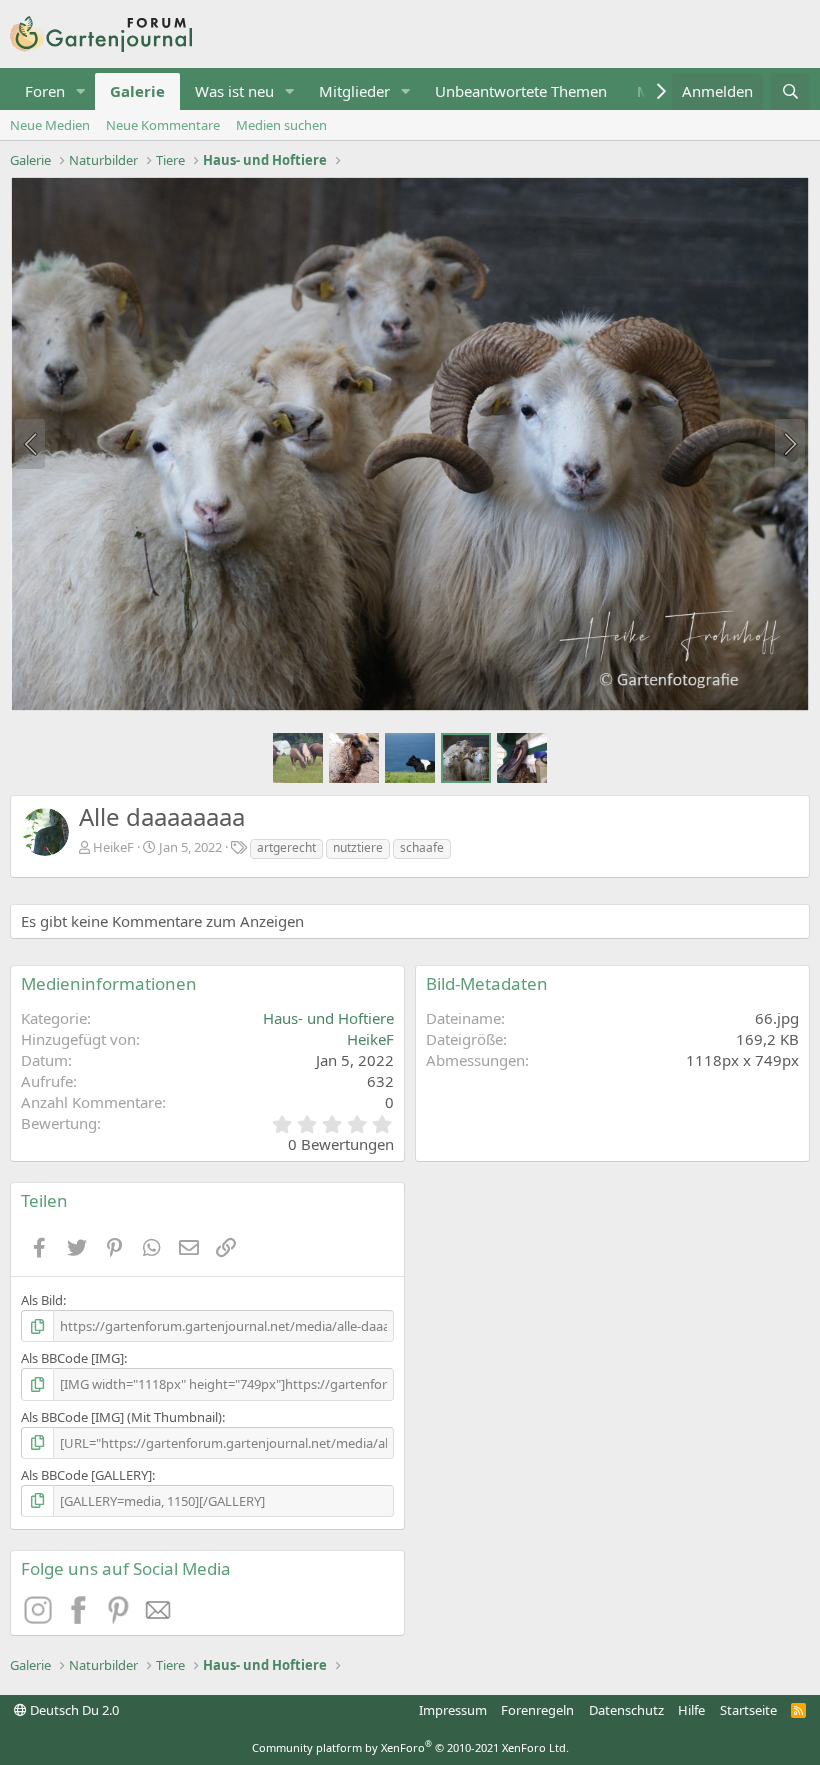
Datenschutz (626, 1710)
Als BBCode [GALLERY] (86, 1475)
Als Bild (42, 1300)
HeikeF (113, 847)
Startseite (748, 1710)
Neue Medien (50, 125)
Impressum (453, 1710)
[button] (81, 91)
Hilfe (691, 1710)
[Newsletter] (159, 1618)
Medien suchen (281, 125)
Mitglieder (354, 91)
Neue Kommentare (163, 125)
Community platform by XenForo (410, 1747)
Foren (45, 91)
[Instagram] (41, 1618)
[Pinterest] (121, 1618)
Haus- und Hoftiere (328, 1018)
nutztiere (358, 847)
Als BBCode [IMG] (72, 1358)
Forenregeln (537, 1710)
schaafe (422, 847)
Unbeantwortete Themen (521, 91)
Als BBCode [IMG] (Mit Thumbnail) (121, 1417)
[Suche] (790, 91)
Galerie (137, 91)
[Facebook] (81, 1618)
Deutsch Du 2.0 (73, 1710)
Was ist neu (234, 91)
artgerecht (286, 847)
